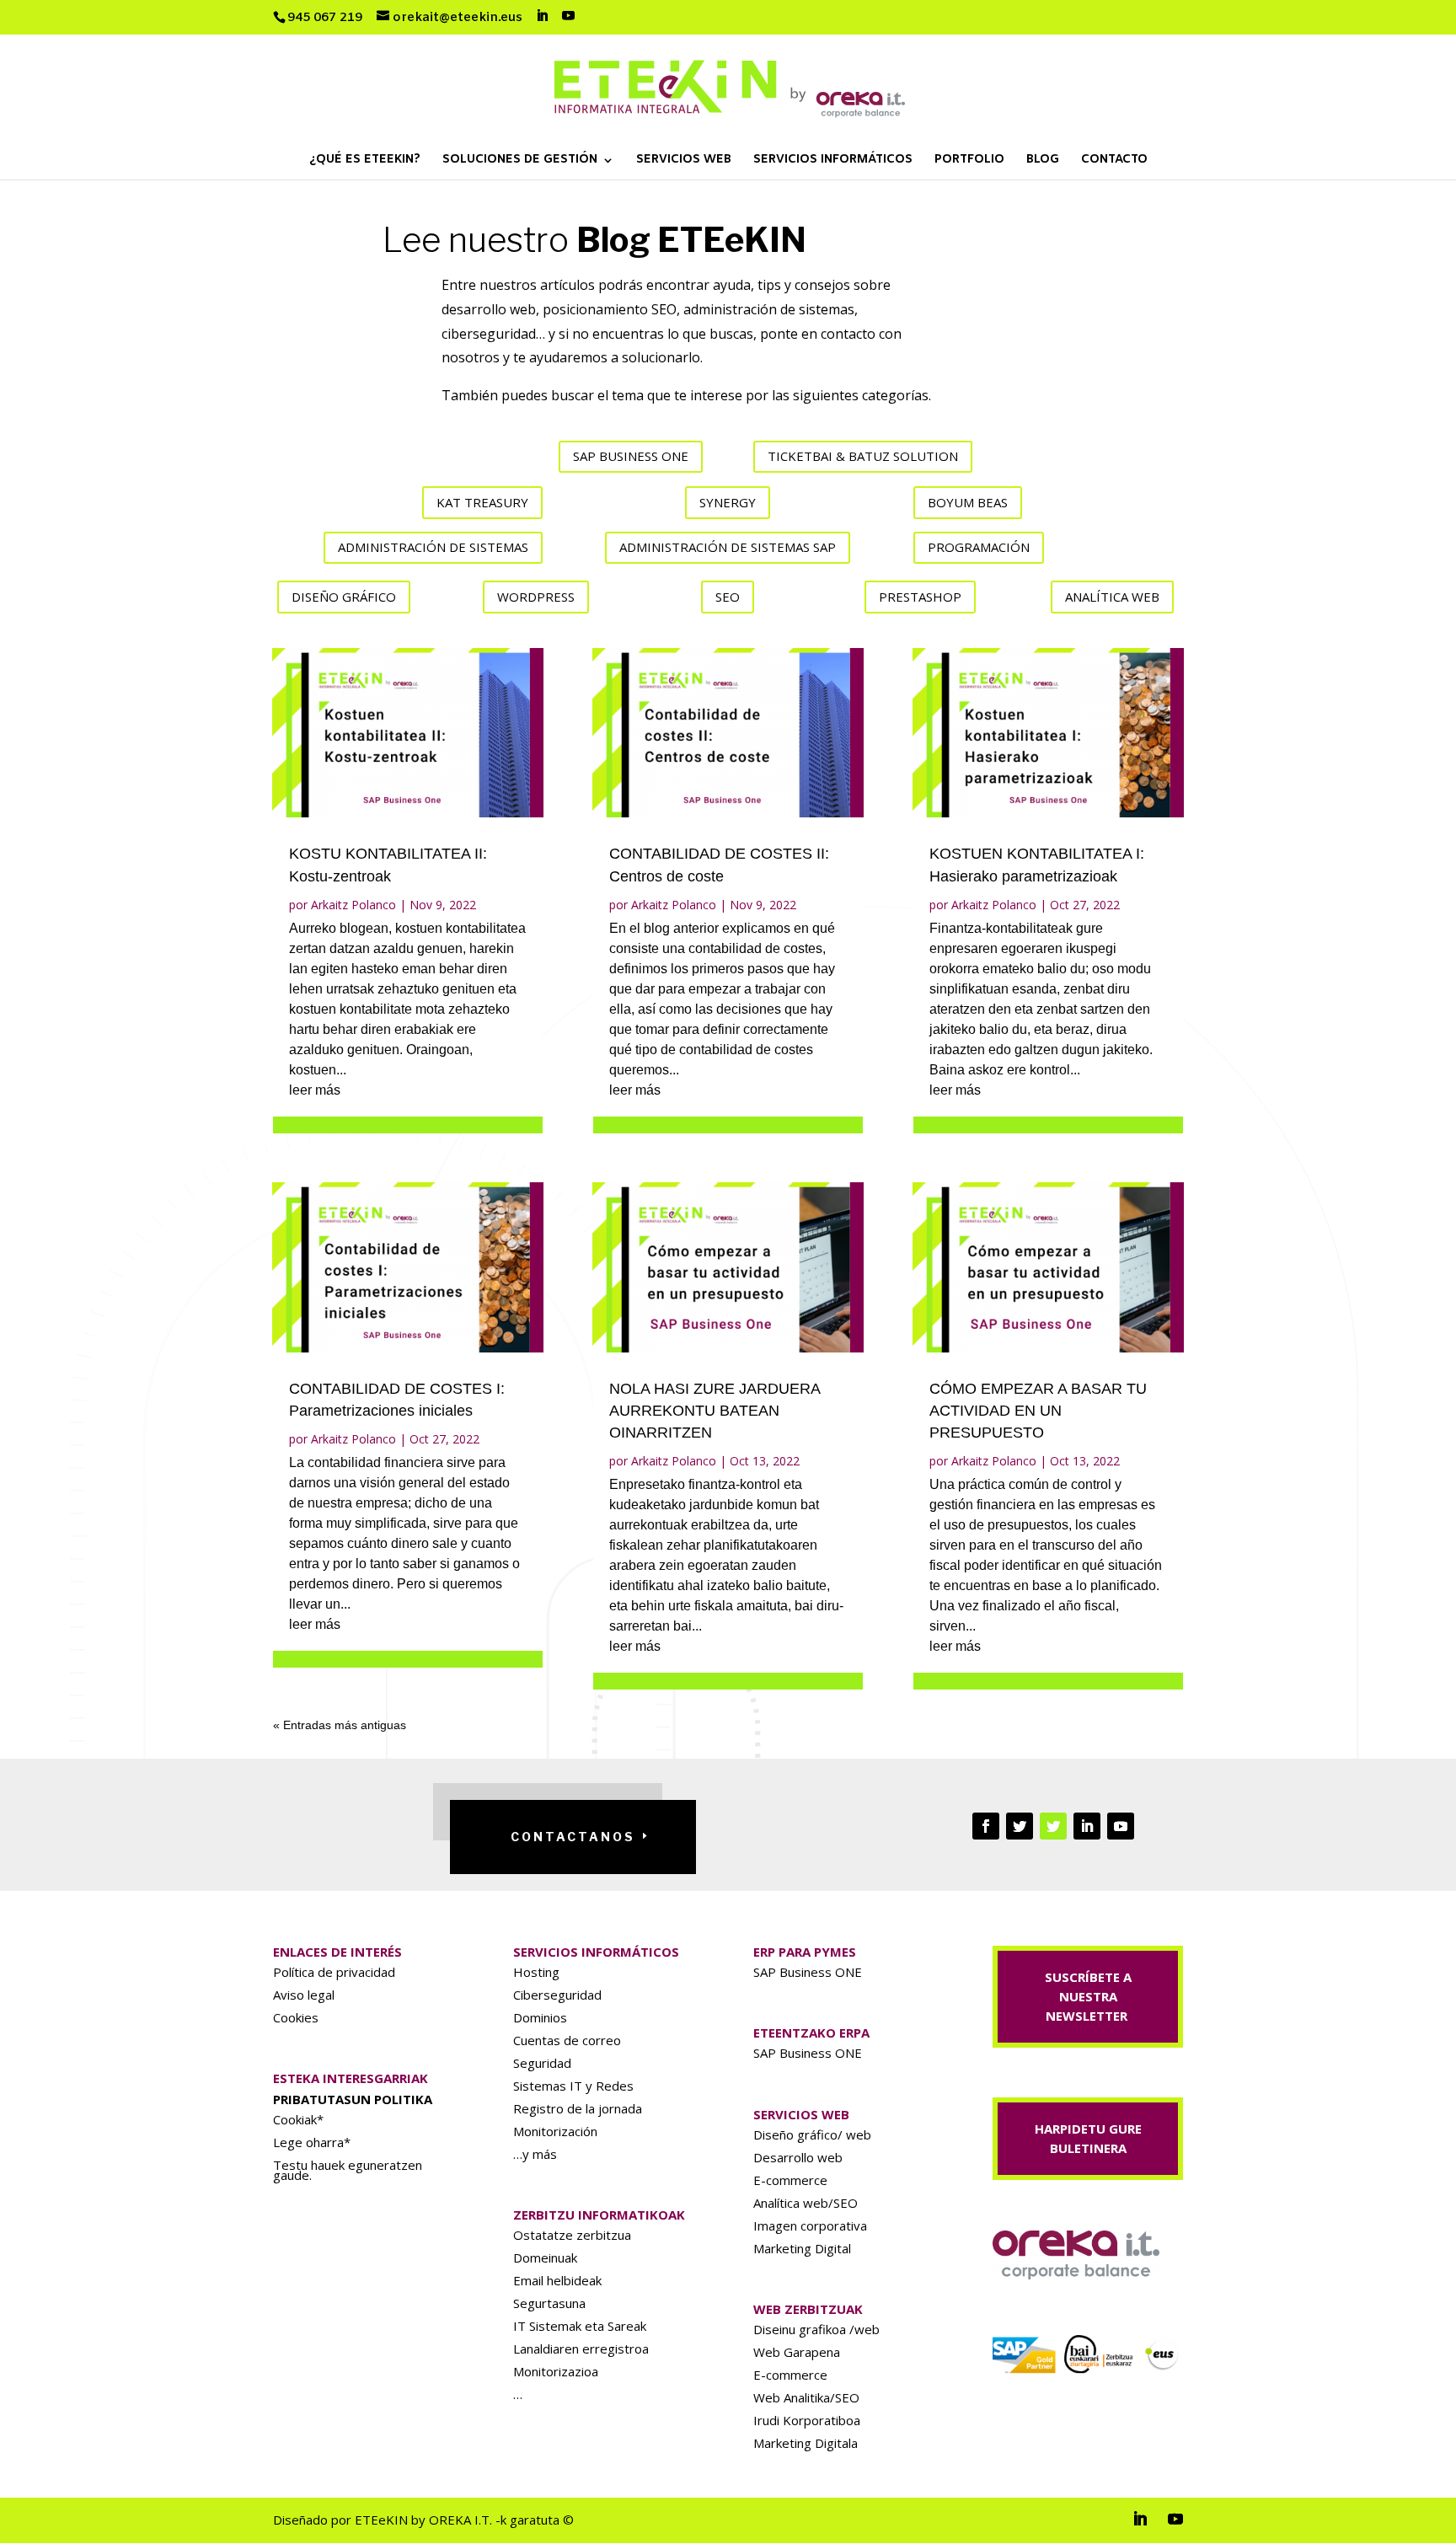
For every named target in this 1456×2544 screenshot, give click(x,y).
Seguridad (542, 2063)
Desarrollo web (798, 2157)
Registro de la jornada (578, 2108)
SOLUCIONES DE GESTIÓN (520, 161)
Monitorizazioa (556, 2371)
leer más (315, 1090)
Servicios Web (684, 161)
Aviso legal (304, 1995)
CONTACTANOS (573, 1837)
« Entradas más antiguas (340, 1725)
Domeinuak (545, 2257)
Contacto (1114, 161)
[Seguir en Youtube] (1121, 1826)
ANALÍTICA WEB (1112, 597)
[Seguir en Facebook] (986, 1826)
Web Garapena (797, 2352)
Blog (1043, 161)
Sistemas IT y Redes (573, 2086)
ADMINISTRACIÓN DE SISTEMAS (433, 547)
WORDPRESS (536, 597)
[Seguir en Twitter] (1020, 1826)
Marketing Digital (802, 2248)
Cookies (296, 2017)
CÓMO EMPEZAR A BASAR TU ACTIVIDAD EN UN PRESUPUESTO (1038, 1411)
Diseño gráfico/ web (812, 2134)
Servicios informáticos (833, 161)
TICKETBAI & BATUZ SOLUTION (863, 456)
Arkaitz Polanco (353, 905)
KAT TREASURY (482, 502)
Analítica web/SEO (806, 2203)
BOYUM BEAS (968, 502)
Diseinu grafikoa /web (816, 2329)
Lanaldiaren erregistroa (581, 2349)
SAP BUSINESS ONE (631, 456)
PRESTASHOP (920, 597)
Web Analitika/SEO (806, 2397)
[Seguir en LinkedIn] (1087, 1826)
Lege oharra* (312, 2142)
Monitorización (555, 2131)
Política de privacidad (334, 1972)
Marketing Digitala (806, 2443)
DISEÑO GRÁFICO (344, 597)
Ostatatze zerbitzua (572, 2235)
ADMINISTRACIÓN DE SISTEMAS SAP (728, 547)
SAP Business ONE (808, 1972)
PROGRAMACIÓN (979, 547)
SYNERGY (728, 502)
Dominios (540, 2017)
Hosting (536, 1972)
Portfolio (969, 161)
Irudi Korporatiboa (807, 2420)
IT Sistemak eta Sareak (580, 2326)
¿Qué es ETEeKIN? (365, 161)
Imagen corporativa (810, 2225)
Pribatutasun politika (353, 2099)
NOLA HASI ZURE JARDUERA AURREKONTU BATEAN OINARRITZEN (715, 1411)
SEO (728, 597)
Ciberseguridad (557, 1995)
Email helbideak (557, 2280)
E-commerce (790, 2180)
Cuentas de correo (567, 2040)
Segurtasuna (549, 2303)
